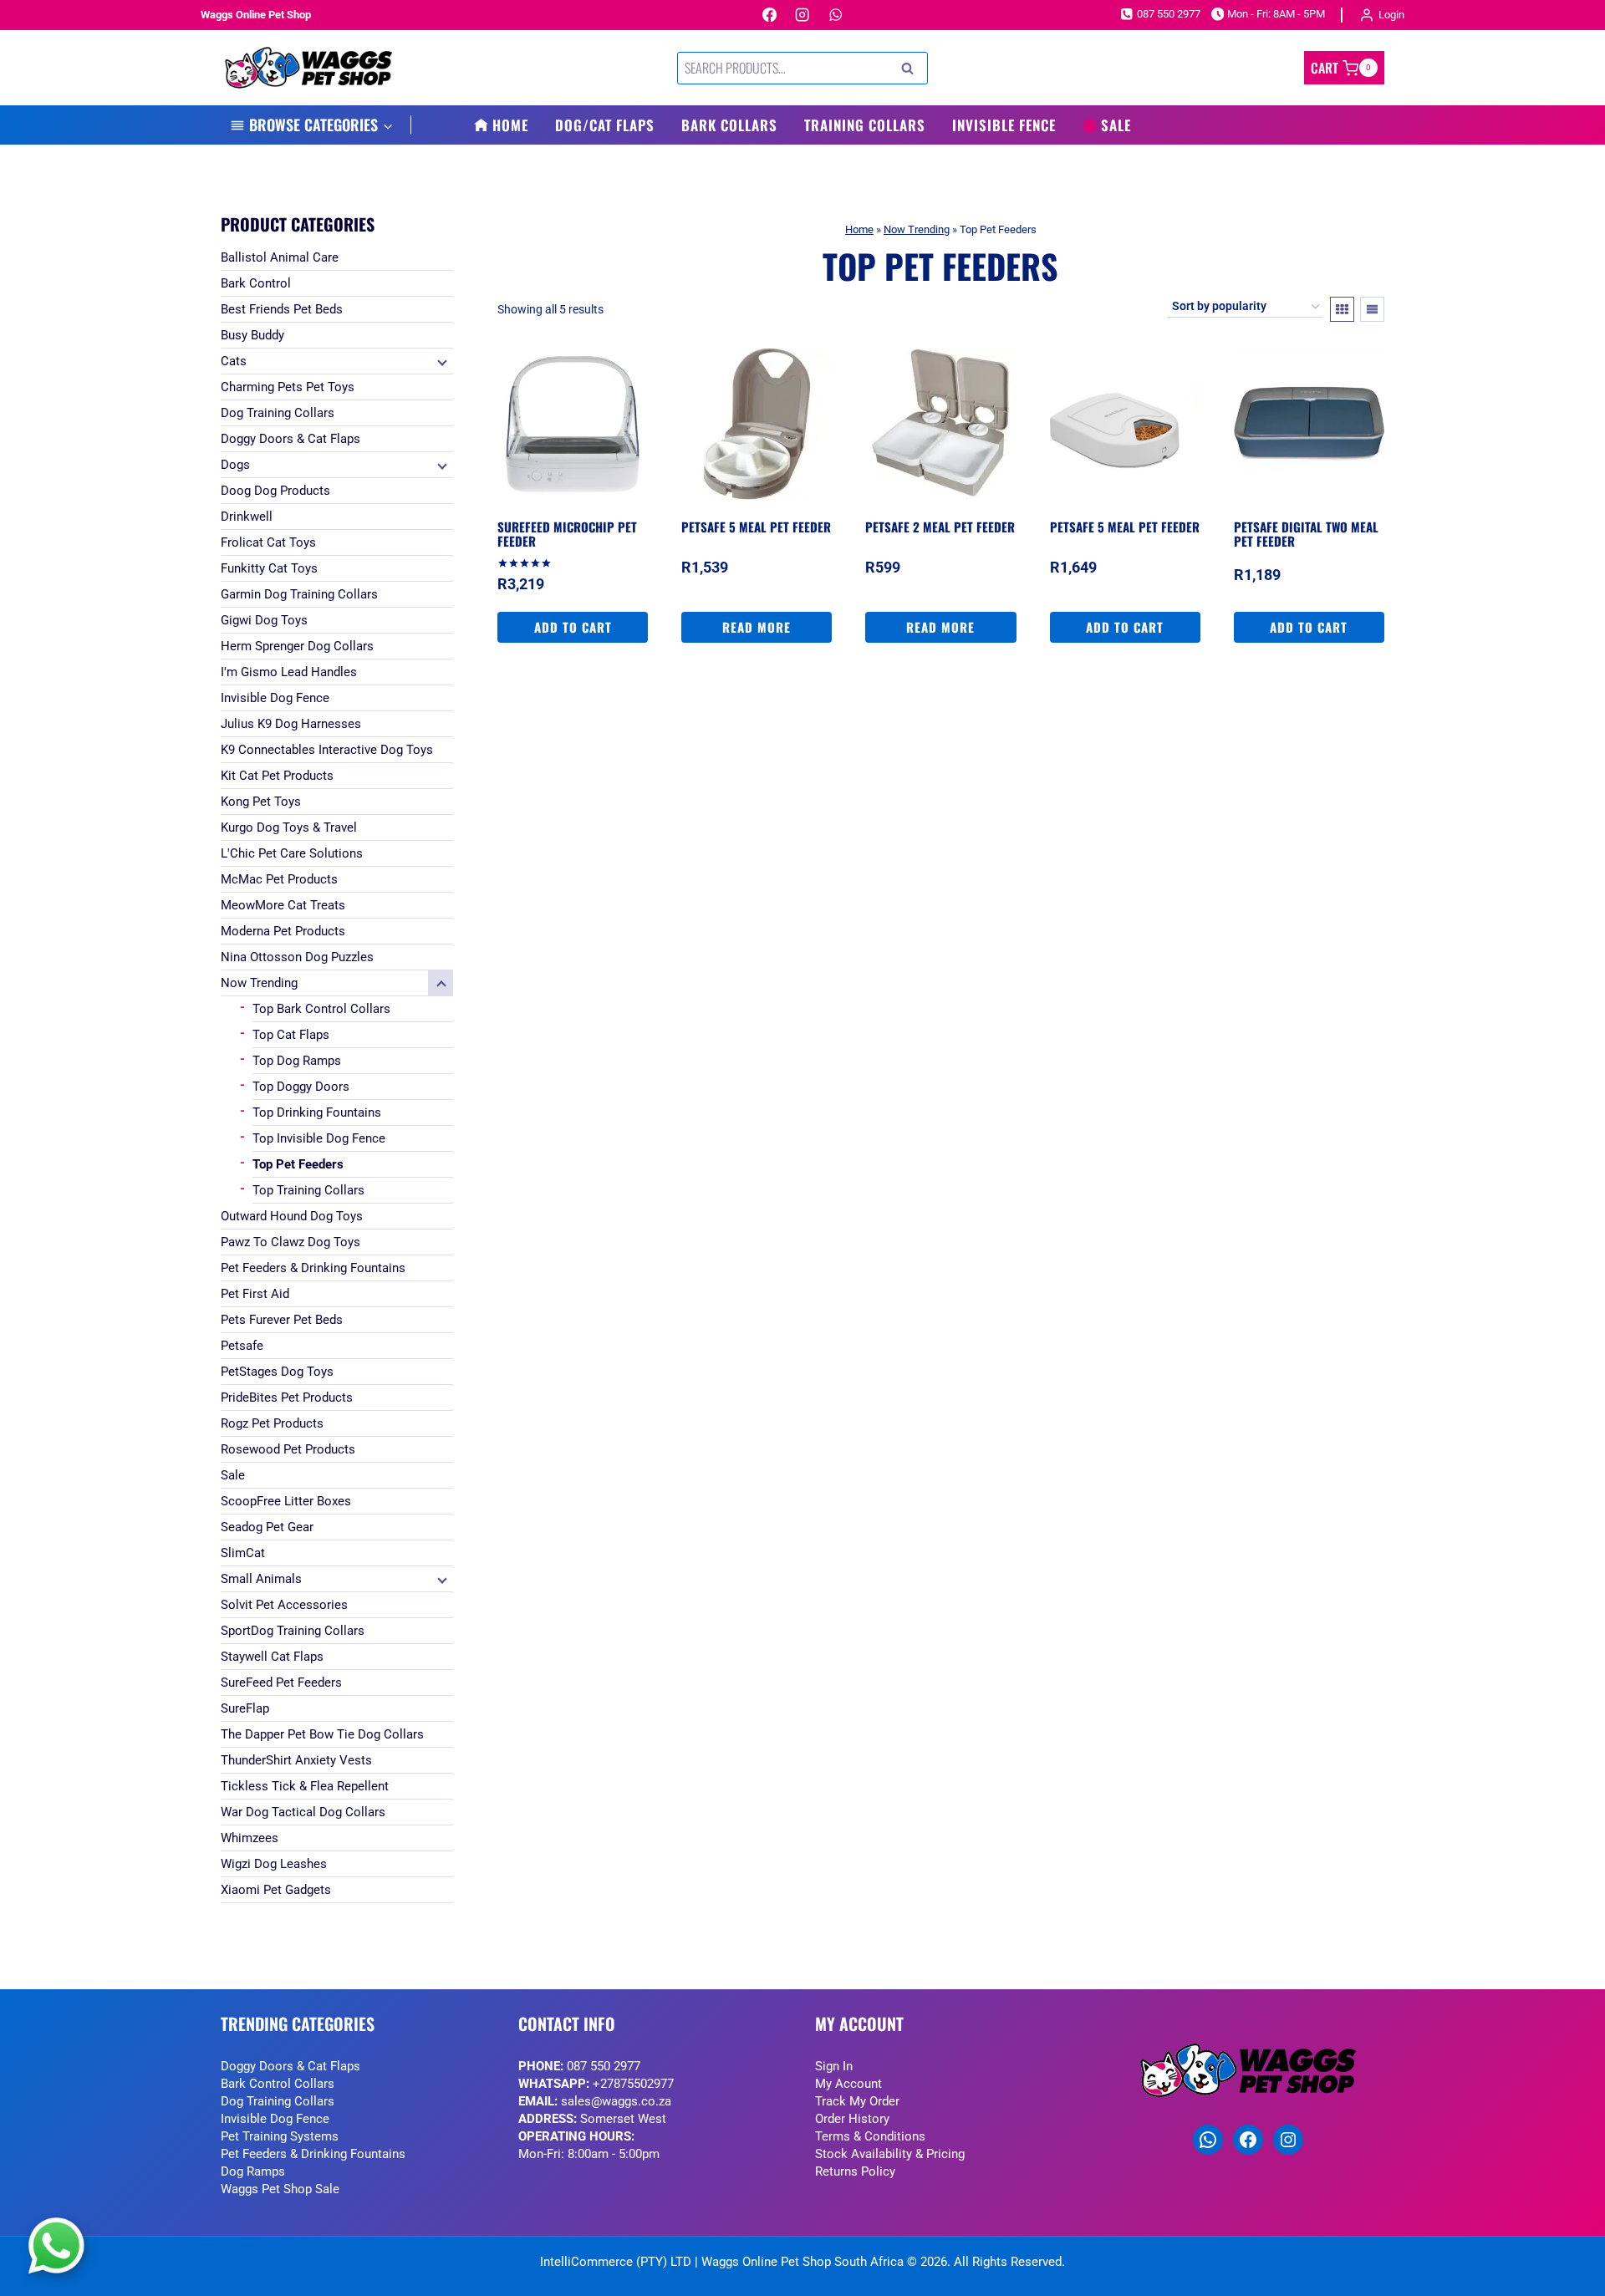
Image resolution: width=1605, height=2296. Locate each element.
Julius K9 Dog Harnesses (291, 724)
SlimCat (243, 1553)
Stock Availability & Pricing (890, 2154)
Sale (1116, 125)
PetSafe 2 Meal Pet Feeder (940, 527)
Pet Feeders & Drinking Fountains (313, 1268)
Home (510, 125)
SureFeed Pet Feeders (281, 1683)
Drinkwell (247, 517)
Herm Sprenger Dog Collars (297, 646)
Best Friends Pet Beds (282, 309)
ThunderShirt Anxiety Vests (296, 1760)
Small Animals (261, 1579)
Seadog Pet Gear (267, 1527)
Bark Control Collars (278, 2084)
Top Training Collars (308, 1190)
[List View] (1372, 309)
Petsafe (242, 1346)
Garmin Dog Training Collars (299, 594)
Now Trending (917, 229)
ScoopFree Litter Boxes (286, 1501)
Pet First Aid (255, 1294)
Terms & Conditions (870, 2136)
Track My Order (857, 2101)
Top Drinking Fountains (317, 1112)
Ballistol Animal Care (280, 257)
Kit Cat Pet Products (277, 776)
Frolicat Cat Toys (268, 542)
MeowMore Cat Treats (283, 905)
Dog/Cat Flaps (605, 125)
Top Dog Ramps (297, 1061)
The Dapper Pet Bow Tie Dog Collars (322, 1734)
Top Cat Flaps (291, 1035)
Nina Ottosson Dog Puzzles (297, 957)
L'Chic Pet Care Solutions (292, 853)
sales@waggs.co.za (616, 2101)
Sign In (834, 2066)
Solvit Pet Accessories (284, 1605)
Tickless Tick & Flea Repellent (305, 1786)
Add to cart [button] (573, 627)
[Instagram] (803, 15)
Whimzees (250, 1838)
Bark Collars (729, 125)
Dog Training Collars (278, 413)
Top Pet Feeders (298, 1164)
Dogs (235, 465)
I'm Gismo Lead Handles (289, 672)
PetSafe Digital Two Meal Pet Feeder (1306, 534)
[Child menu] (441, 361)
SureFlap (245, 1708)
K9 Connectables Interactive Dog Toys (327, 750)
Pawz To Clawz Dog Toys (290, 1242)
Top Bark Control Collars (321, 1009)
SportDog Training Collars (293, 1631)
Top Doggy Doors (301, 1087)
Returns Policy (855, 2171)
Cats (234, 361)
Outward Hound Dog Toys (292, 1216)
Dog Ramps (253, 2171)
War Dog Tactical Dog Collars (303, 1812)
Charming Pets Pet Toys (288, 387)
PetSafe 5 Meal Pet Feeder (756, 527)
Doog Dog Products (275, 491)
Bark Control (256, 283)
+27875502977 (633, 2084)
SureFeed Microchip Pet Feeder (567, 534)
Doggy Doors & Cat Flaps (290, 439)
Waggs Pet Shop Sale (280, 2189)
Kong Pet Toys (261, 802)
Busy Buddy (252, 335)
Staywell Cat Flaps (272, 1657)
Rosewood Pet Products (288, 1449)
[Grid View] (1342, 309)
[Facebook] (769, 15)
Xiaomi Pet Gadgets (276, 1890)
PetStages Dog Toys (277, 1372)
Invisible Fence (1004, 125)
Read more (757, 627)
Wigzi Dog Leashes (274, 1864)
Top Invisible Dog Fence (319, 1138)
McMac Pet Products (279, 879)
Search (912, 69)
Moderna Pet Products (283, 931)
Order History (852, 2119)
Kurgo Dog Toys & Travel (289, 827)
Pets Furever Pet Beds (282, 1320)
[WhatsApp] (836, 15)
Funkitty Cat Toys (269, 568)
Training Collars (865, 125)
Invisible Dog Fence (275, 698)
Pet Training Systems (280, 2136)
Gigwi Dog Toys (264, 620)
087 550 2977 (604, 2066)
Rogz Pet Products (272, 1423)
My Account (848, 2084)
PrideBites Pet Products (287, 1397)
